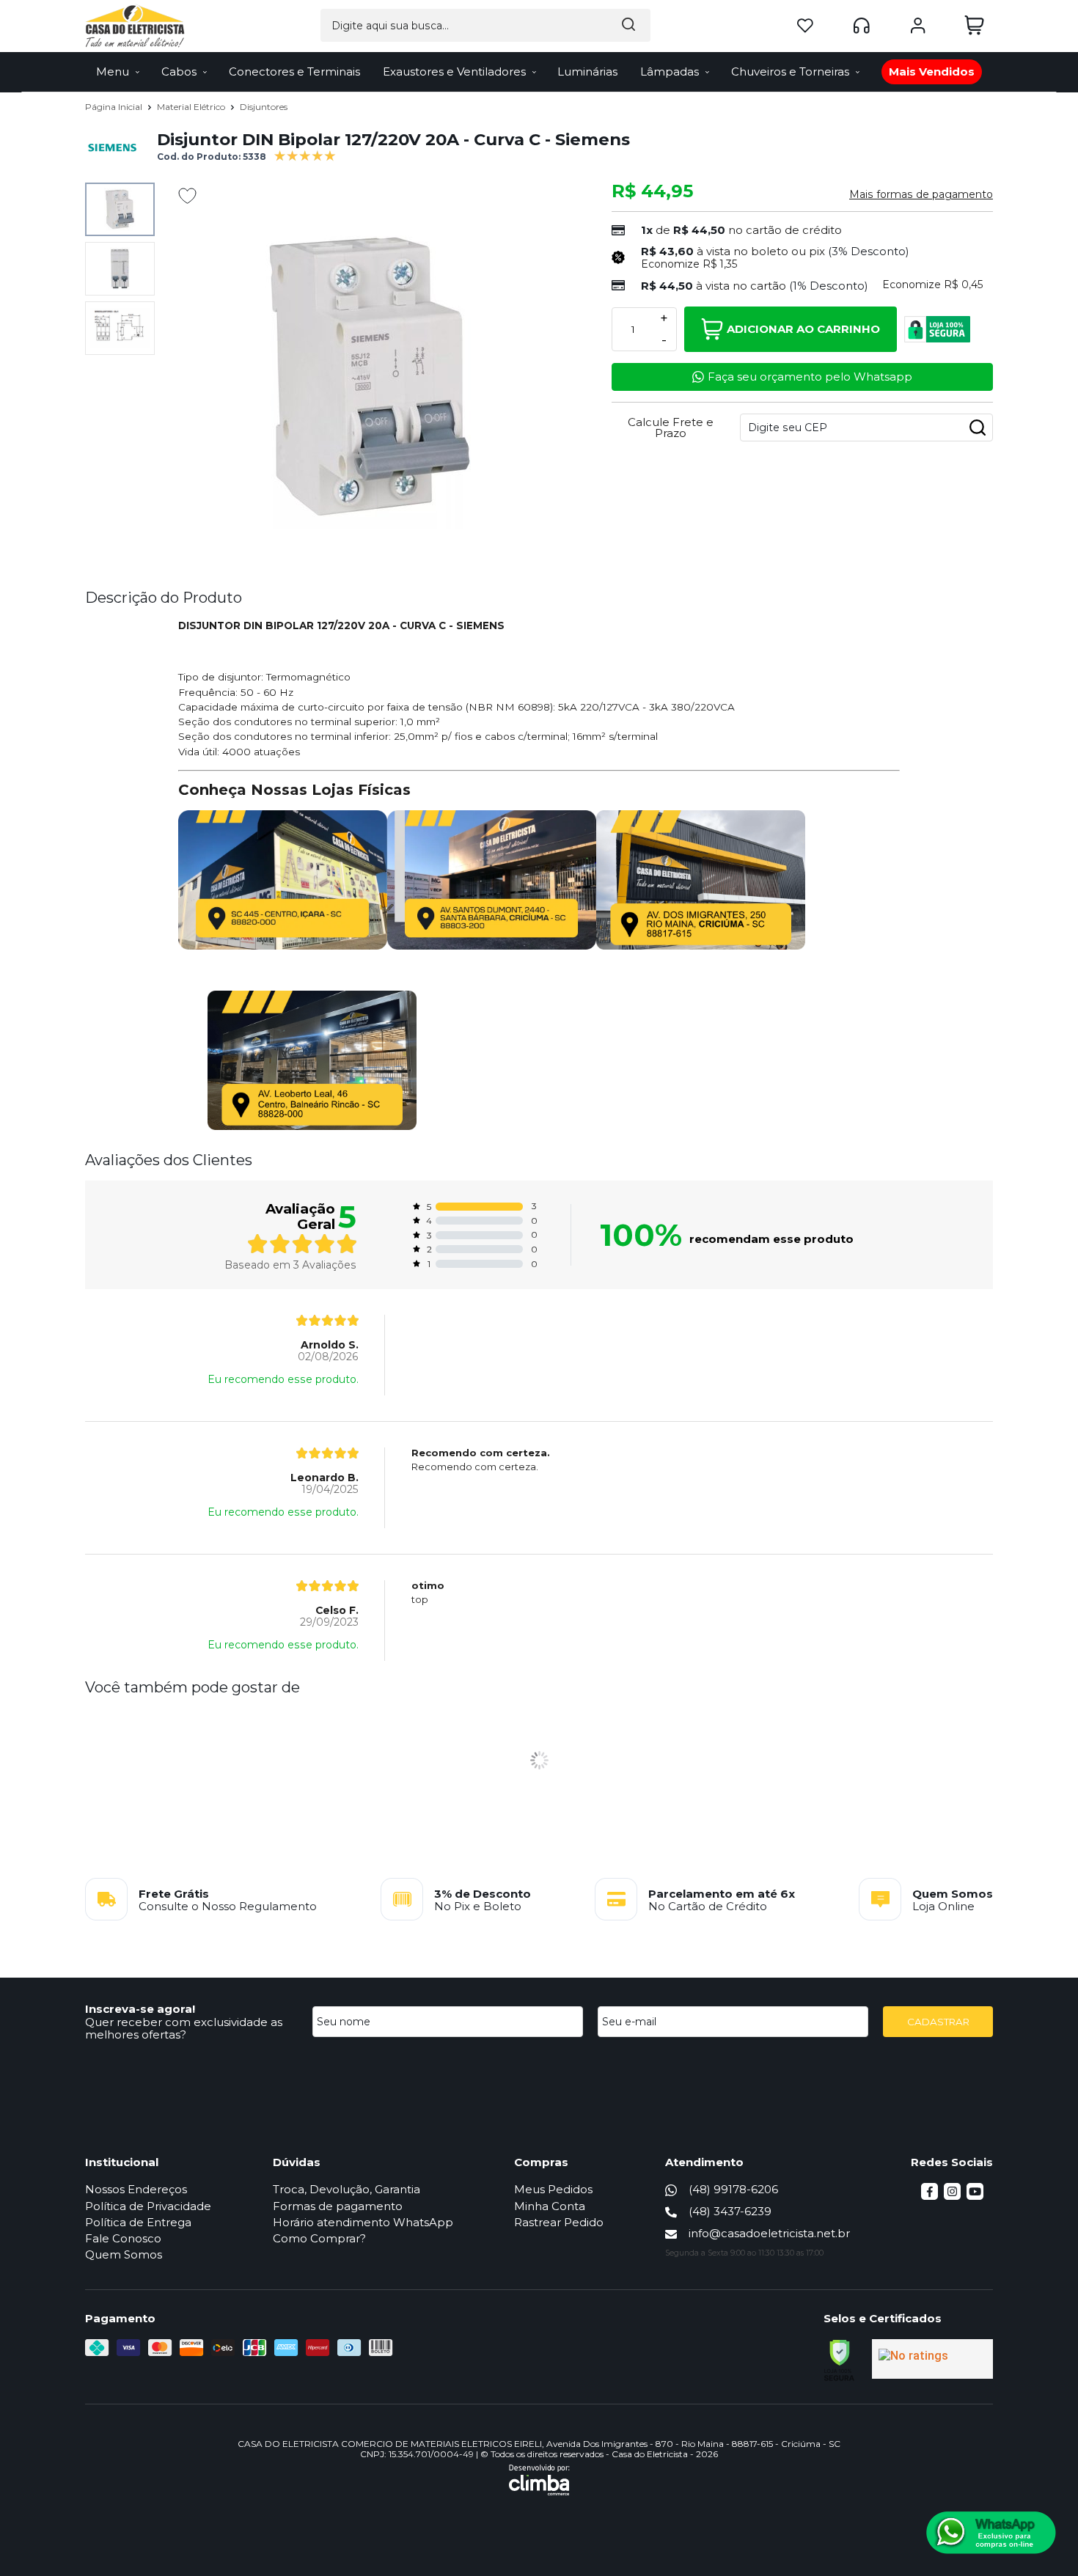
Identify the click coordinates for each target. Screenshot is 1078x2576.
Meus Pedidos (553, 2189)
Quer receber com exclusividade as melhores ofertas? (184, 2028)
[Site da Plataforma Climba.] (539, 2480)
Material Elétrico (192, 107)
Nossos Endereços (136, 2189)
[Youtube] (975, 2196)
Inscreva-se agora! (140, 2009)
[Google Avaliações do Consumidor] (932, 2359)
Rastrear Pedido (559, 2222)
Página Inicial (115, 107)
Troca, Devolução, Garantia (346, 2189)
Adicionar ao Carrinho (803, 329)
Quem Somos (124, 2254)
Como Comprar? (319, 2238)
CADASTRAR (938, 2022)
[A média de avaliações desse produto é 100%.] (305, 154)
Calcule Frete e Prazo (671, 428)
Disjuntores (264, 107)
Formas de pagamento (338, 2206)
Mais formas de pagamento (921, 194)
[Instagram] (952, 2196)
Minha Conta (550, 2206)
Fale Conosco (123, 2238)
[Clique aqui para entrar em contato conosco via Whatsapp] (991, 2533)
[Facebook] (929, 2196)
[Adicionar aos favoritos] (187, 196)
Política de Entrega (138, 2222)
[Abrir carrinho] (974, 25)
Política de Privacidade (148, 2206)
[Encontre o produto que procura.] (628, 25)
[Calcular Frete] (978, 428)
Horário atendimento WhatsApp (363, 2222)
